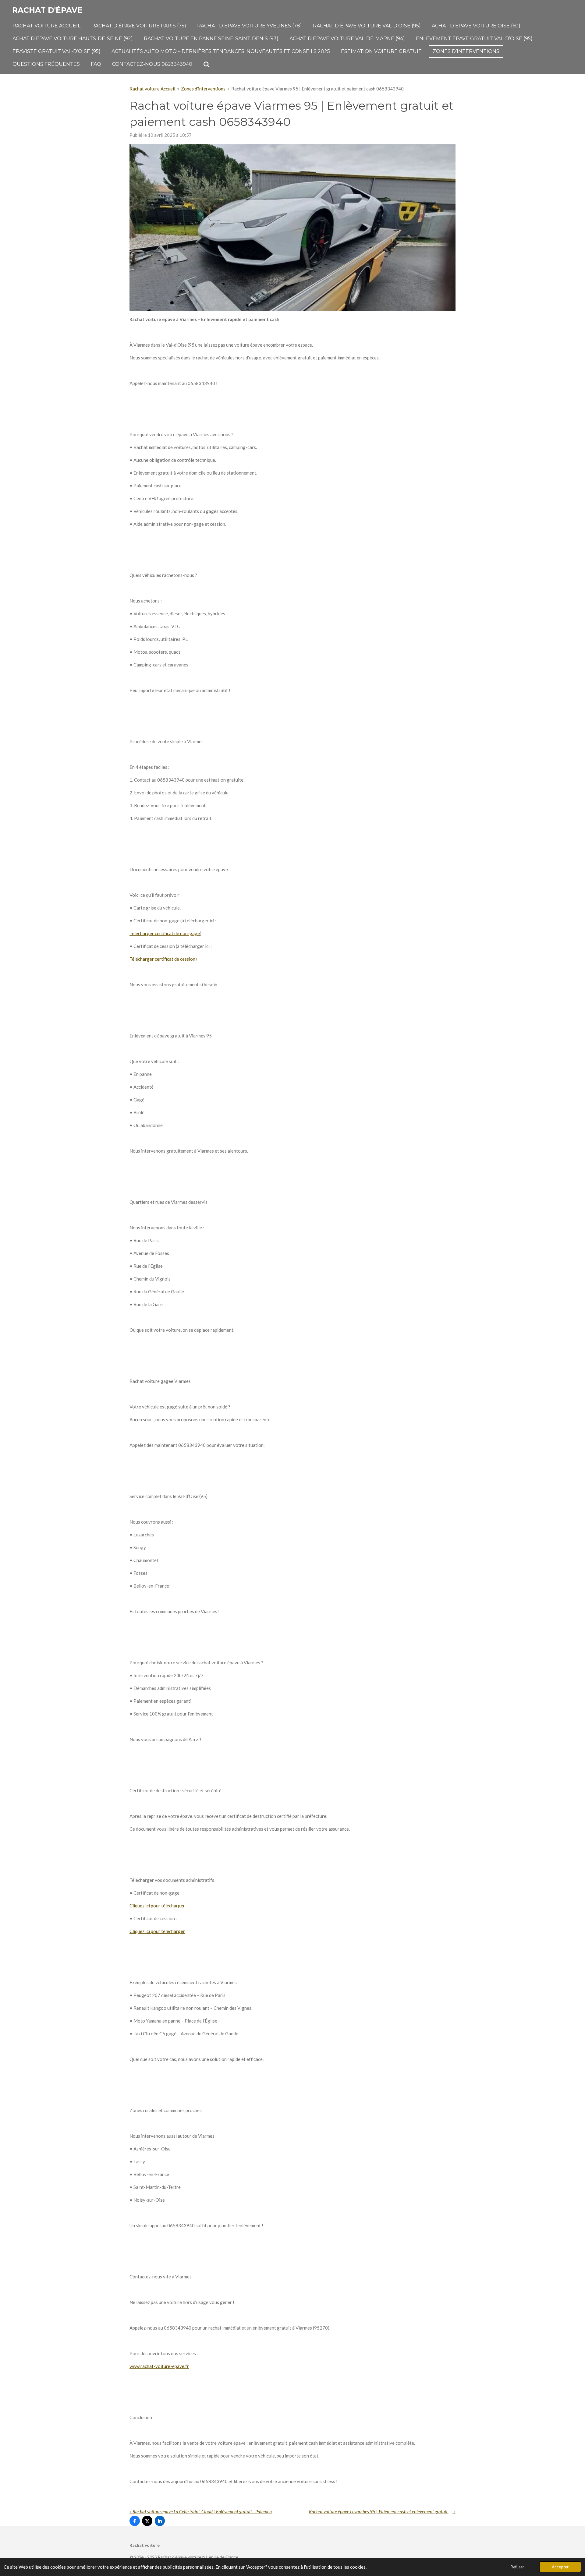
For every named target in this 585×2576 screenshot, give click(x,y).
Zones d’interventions (203, 89)
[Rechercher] (207, 64)
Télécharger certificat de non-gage (165, 933)
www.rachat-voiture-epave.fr (159, 2366)
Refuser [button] (517, 2567)
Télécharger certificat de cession (162, 959)
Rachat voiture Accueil (152, 89)
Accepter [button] (560, 2567)
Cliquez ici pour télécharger (157, 1906)
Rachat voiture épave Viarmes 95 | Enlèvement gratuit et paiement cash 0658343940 (317, 89)
